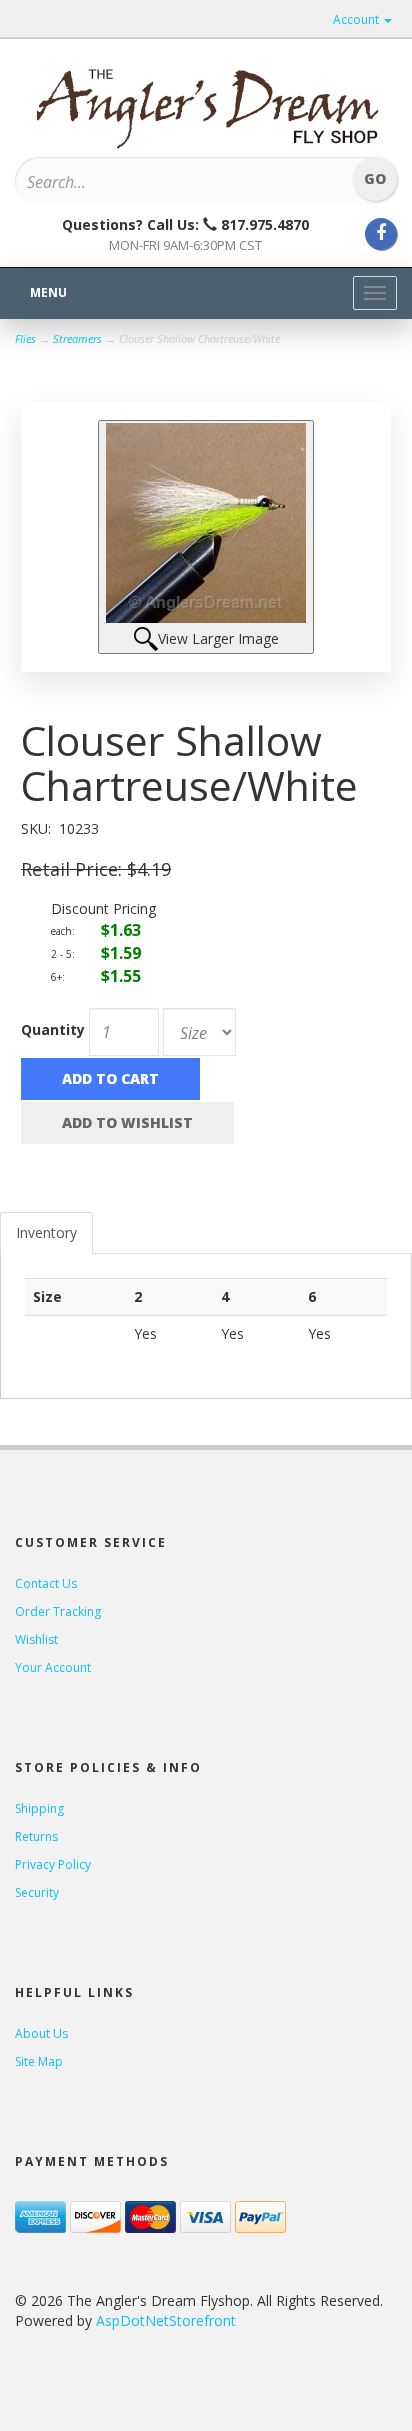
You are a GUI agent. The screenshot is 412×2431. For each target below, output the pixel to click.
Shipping (39, 1808)
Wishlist (36, 1639)
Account (357, 19)
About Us (41, 2033)
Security (37, 1892)
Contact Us (46, 1583)
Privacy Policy (53, 1864)
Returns (36, 1836)
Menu (48, 292)
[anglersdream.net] (206, 102)
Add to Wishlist (127, 1122)
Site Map (39, 2061)
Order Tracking (58, 1611)
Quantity (53, 1029)
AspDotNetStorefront (166, 2320)
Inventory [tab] (46, 1232)
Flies (25, 338)
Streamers (77, 338)
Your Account (53, 1667)
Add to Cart (110, 1078)
